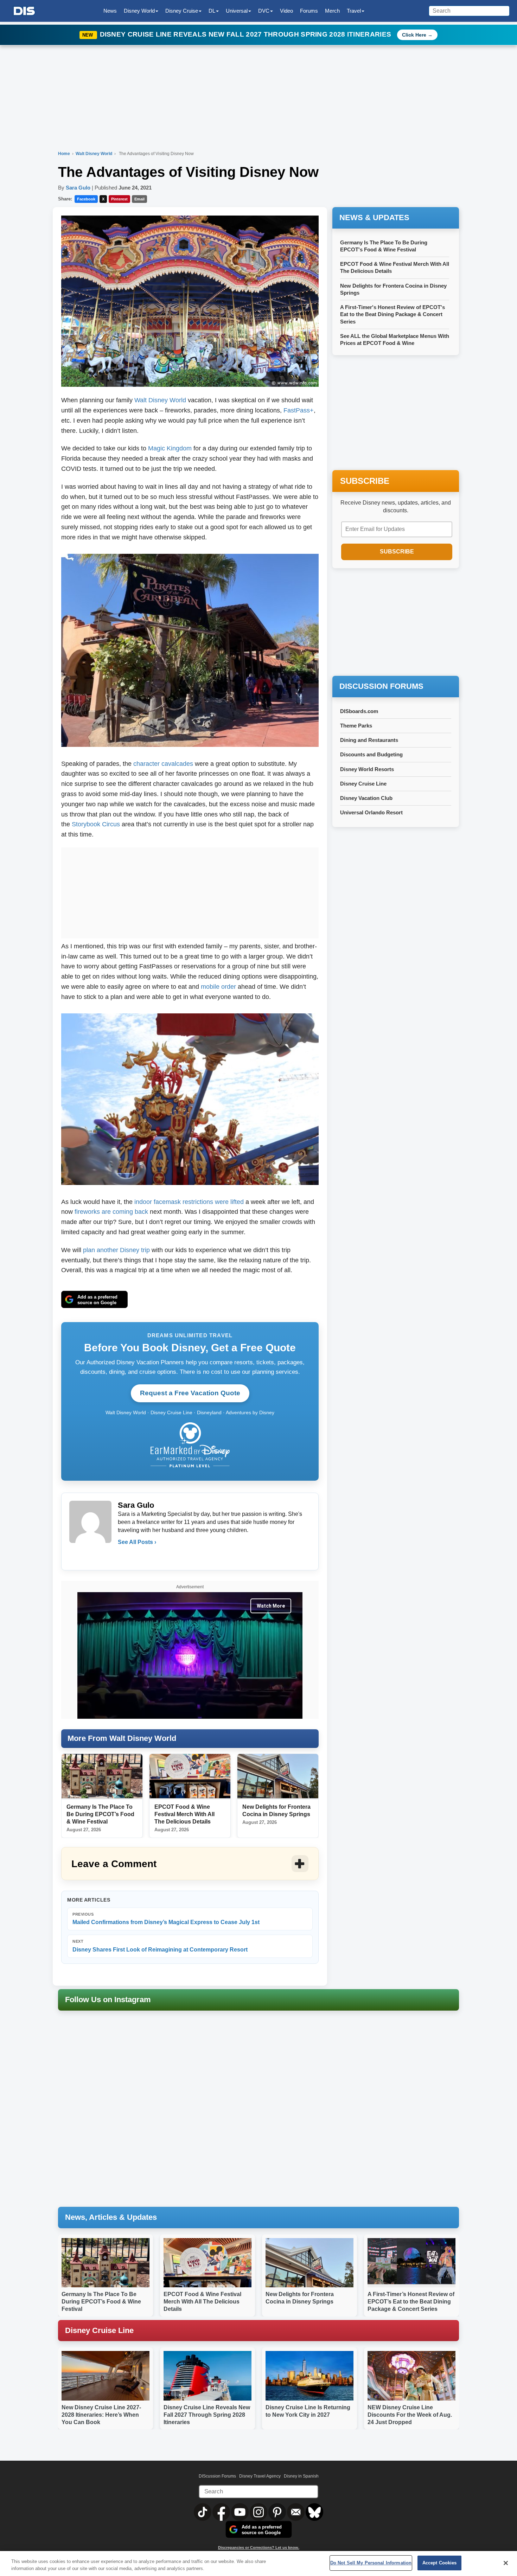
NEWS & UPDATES (374, 217)
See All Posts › (137, 1542)
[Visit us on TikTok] (203, 2512)
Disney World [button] (139, 11)
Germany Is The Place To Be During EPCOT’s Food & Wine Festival (100, 1814)
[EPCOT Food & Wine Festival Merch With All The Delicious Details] (190, 1776)
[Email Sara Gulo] (124, 1556)
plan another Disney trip (116, 1250)
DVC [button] (264, 11)
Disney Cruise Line (363, 784)
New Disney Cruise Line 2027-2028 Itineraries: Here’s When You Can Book (101, 2415)
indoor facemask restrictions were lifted (189, 1202)
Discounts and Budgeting (371, 754)
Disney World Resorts (367, 769)
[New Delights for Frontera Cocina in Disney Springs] (278, 1776)
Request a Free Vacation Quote (190, 1393)
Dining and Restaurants (369, 740)
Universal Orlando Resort (371, 812)
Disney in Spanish (301, 2476)
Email (139, 199)
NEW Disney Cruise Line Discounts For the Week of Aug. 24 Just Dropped (410, 2415)
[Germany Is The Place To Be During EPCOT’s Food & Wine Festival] (102, 1776)
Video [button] (286, 11)
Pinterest (119, 199)
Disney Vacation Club (366, 798)
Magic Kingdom (170, 448)
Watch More (271, 1606)
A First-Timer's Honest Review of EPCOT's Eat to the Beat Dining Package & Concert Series (392, 314)
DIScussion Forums (217, 2476)
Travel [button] (354, 11)
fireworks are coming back (111, 1212)
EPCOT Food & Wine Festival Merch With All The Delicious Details (184, 1814)
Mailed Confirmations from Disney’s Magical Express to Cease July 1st (166, 1919)
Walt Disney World (94, 154)
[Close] (506, 2563)
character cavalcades (163, 764)
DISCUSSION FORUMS (381, 686)
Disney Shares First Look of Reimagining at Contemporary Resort (160, 1946)
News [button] (110, 11)
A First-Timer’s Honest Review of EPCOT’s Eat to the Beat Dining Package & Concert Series (411, 2302)
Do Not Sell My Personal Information (371, 2563)
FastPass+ (299, 410)
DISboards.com (359, 711)
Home (64, 154)
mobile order (218, 987)
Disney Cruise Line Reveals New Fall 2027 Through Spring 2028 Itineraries (247, 34)
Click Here (414, 35)
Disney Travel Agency (260, 2476)
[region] (258, 2564)
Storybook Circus (96, 824)
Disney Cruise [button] (182, 11)
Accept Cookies (440, 2563)
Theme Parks (356, 726)
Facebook (86, 199)
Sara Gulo (78, 188)
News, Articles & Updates (111, 2217)
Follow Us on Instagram (108, 2000)
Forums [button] (309, 11)
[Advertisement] (190, 891)
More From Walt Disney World (122, 1738)
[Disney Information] (24, 11)
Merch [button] (332, 11)
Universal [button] (237, 11)
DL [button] (212, 11)
